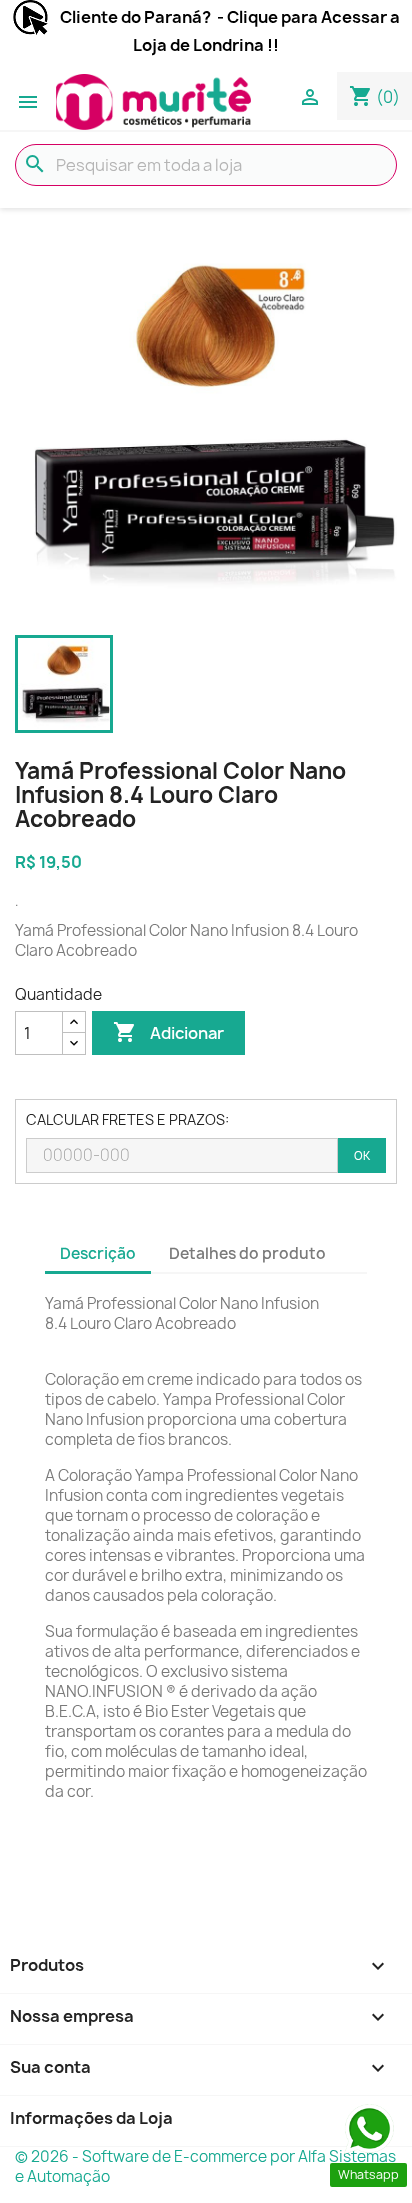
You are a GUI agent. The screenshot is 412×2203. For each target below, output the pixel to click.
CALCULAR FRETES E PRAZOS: (127, 1119)
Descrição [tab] (98, 1253)
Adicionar (168, 1032)
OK (362, 1155)
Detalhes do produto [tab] (247, 1253)
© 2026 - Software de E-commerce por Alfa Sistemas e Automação (205, 2166)
